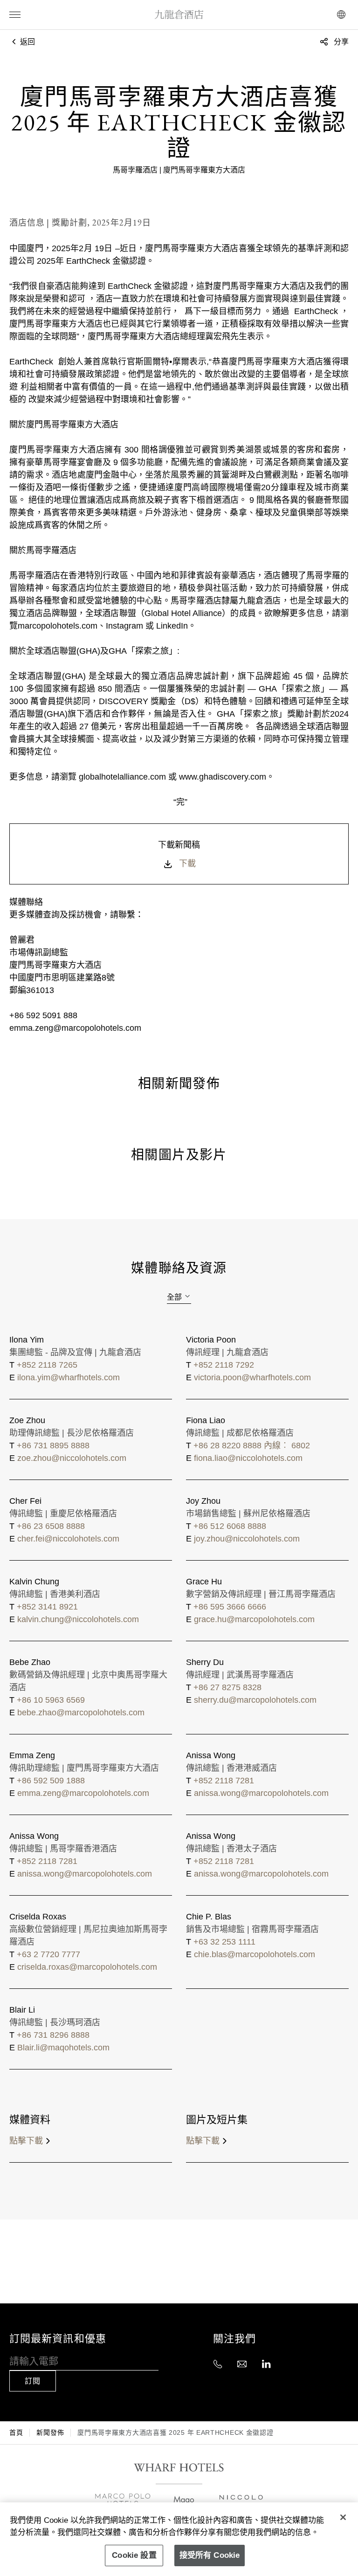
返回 (27, 42)
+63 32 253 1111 (224, 1942)
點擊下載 (26, 2141)
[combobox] (179, 1297)
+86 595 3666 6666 (230, 1607)
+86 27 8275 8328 (227, 1687)
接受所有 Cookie (210, 2555)
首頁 (16, 2432)
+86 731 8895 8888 (53, 1446)
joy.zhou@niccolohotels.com (247, 1539)
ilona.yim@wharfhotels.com (69, 1377)
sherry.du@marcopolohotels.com (255, 1700)
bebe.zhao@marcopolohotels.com (81, 1713)
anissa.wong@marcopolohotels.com (261, 1793)
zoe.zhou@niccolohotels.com (72, 1458)
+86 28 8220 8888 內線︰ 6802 (252, 1446)
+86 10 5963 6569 (51, 1700)
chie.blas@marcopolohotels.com (255, 1954)
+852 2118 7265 (47, 1365)
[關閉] (343, 2517)
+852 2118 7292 (224, 1365)
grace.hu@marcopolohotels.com (254, 1619)
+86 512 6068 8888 (230, 1526)
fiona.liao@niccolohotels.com (248, 1458)
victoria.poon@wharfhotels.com (252, 1377)
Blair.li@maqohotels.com (63, 2048)
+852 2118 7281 (224, 1781)
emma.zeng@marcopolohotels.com (83, 1793)
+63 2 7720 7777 (48, 1954)
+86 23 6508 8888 (51, 1526)
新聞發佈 (50, 2432)
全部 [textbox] (174, 1297)
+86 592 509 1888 (51, 1781)
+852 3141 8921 (47, 1607)
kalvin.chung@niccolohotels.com (78, 1619)
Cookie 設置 (134, 2555)
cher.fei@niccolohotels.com (68, 1539)
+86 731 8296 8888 (53, 2035)
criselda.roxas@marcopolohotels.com (87, 1967)
